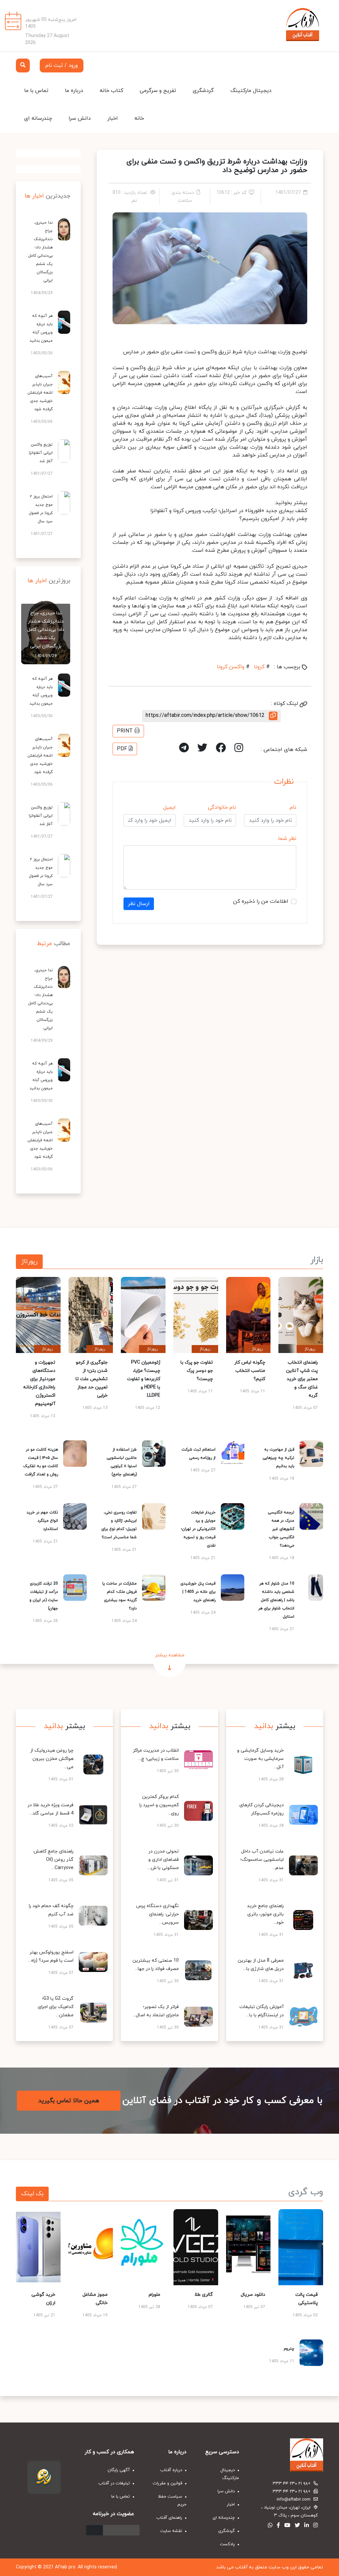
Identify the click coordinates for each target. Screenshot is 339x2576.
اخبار (113, 118)
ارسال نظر (139, 904)
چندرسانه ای (38, 118)
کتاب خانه (111, 91)
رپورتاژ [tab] (29, 1262)
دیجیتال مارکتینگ (251, 91)
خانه (139, 118)
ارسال (95, 2530)
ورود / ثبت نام (62, 65)
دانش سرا (80, 118)
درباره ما (74, 91)
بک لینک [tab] (32, 2194)
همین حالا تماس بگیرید (69, 2101)
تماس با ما (36, 91)
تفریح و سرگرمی (158, 91)
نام (293, 808)
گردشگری (203, 91)
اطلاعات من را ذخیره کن (261, 901)
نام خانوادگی (222, 808)
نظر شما (287, 839)
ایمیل (169, 808)
